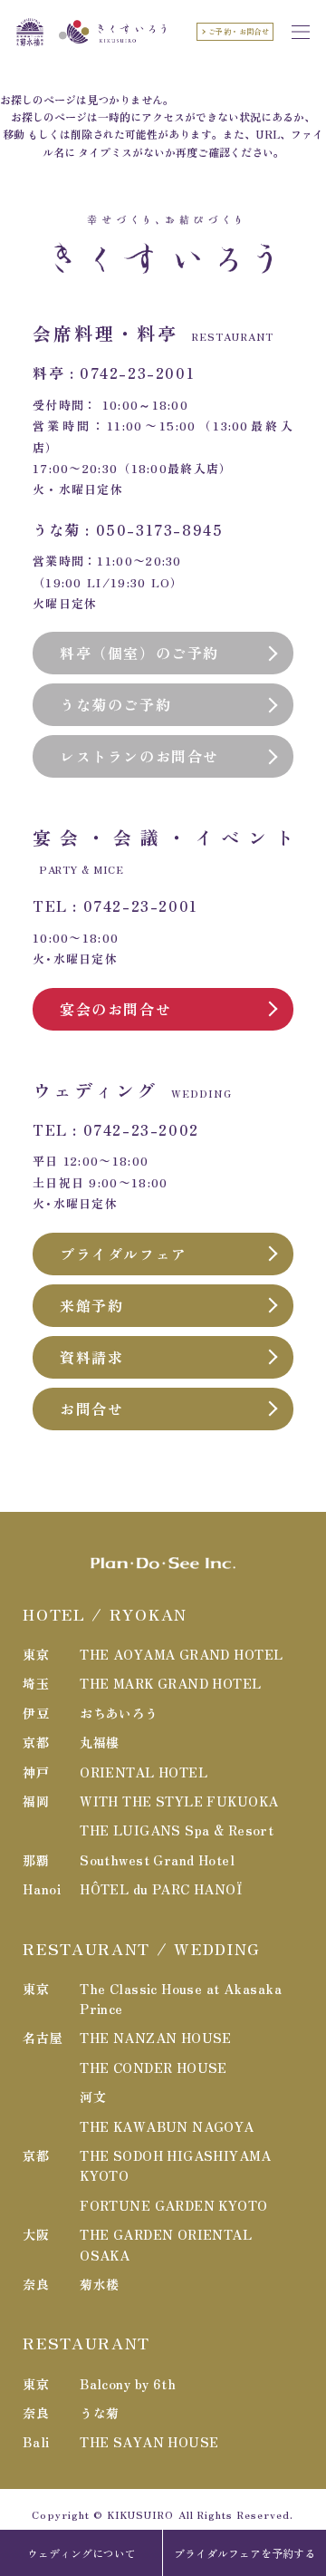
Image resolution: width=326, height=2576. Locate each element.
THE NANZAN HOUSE (156, 2038)
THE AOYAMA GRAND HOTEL (181, 1654)
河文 (93, 2097)
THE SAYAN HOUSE (149, 2442)
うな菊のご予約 (115, 704)
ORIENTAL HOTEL (144, 1772)
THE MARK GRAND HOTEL (170, 1683)
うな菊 (99, 2413)
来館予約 (91, 1305)
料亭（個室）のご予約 (139, 653)
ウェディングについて (81, 2553)
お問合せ (91, 1409)
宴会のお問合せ (115, 1009)
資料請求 (91, 1357)
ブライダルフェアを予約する (244, 2553)
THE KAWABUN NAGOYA (167, 2126)
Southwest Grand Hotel (157, 1860)
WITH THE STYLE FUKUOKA (179, 1801)
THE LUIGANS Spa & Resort (177, 1830)
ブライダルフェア (124, 1254)
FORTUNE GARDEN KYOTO (173, 2205)
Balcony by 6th (128, 2384)
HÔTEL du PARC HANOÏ (161, 1889)
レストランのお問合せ (139, 756)
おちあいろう (119, 1713)
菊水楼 (99, 2284)
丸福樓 (99, 1742)
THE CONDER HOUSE (153, 2068)
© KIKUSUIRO (134, 2514)
